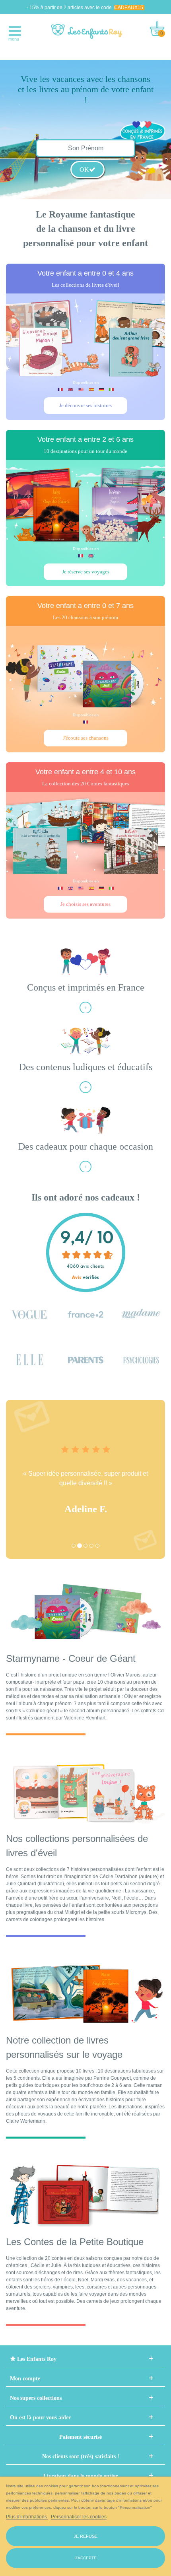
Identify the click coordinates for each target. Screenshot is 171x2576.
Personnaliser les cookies (79, 2517)
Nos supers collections (36, 2398)
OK (84, 170)
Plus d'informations (27, 2517)
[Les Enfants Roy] (87, 31)
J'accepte (86, 2558)
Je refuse (85, 2536)
